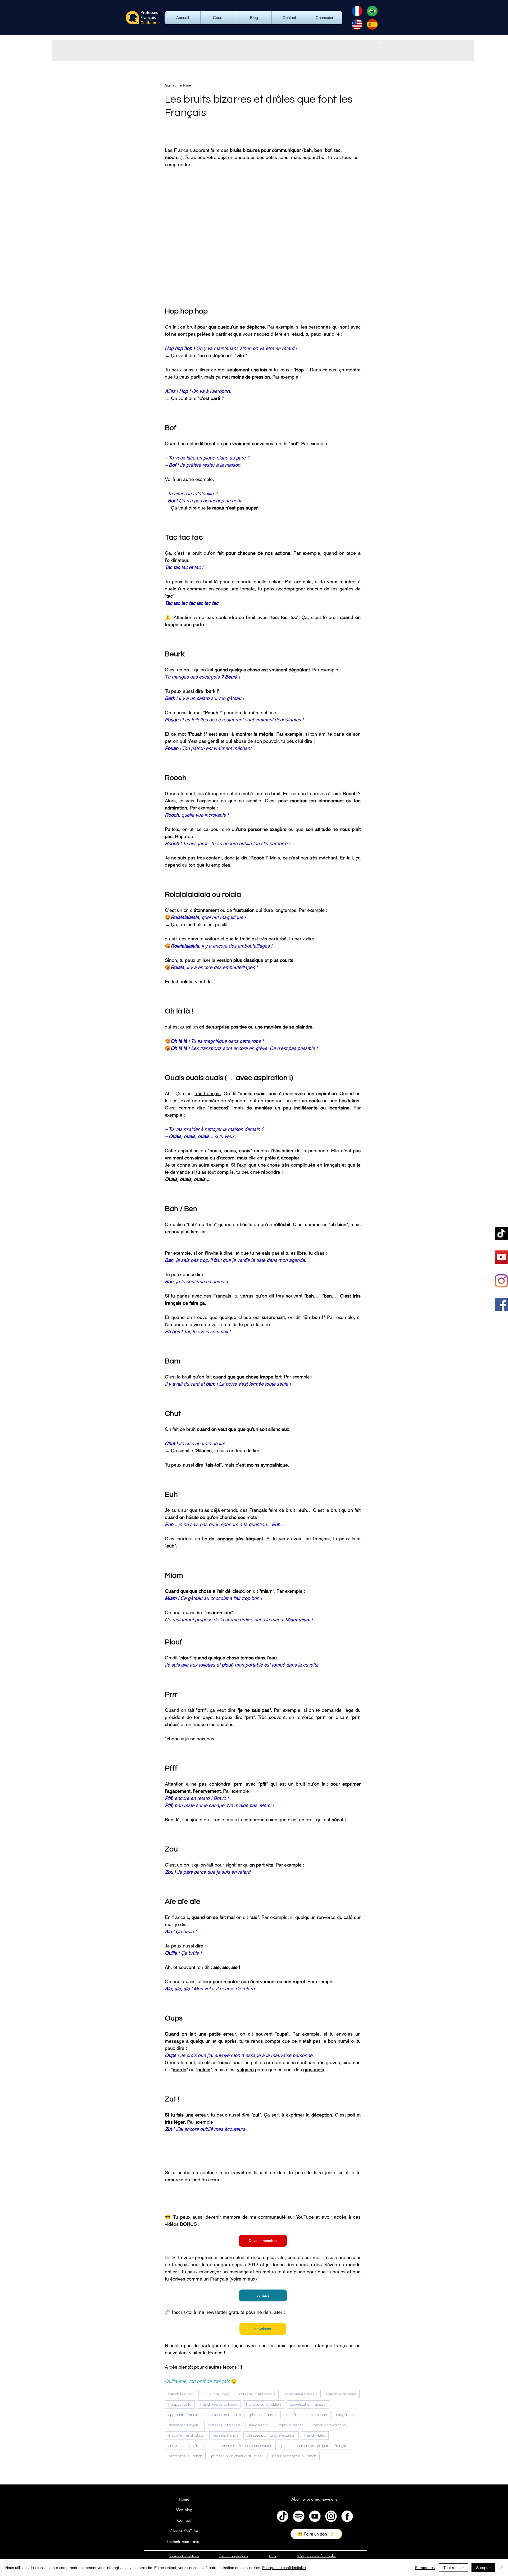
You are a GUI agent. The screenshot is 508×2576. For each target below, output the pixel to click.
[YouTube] (501, 1257)
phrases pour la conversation (271, 2435)
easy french (259, 2425)
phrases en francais (225, 2415)
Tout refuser (454, 2568)
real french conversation (307, 2415)
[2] (347, 2516)
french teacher (181, 2394)
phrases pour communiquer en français (314, 2446)
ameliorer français (183, 2425)
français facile (180, 2404)
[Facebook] (501, 1305)
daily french (346, 2415)
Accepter (483, 2568)
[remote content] (263, 2198)
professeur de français (256, 2394)
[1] (331, 2516)
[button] (380, 42)
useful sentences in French (293, 2456)
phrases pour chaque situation (236, 2456)
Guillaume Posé (215, 2394)
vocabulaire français (301, 2394)
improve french (291, 2425)
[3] (315, 2516)
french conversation (329, 2425)
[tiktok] (283, 2516)
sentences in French (185, 2456)
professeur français (224, 2425)
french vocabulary (341, 2394)
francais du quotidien (264, 2404)
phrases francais (264, 2415)
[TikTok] (501, 1233)
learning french (225, 2435)
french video (315, 2435)
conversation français (308, 2404)
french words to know (219, 2404)
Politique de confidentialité (284, 2568)
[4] (299, 2516)
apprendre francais (184, 2415)
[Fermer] (502, 2568)
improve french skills (186, 2435)
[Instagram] (501, 1281)
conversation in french (187, 2446)
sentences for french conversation (243, 2446)
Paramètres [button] (425, 2568)
